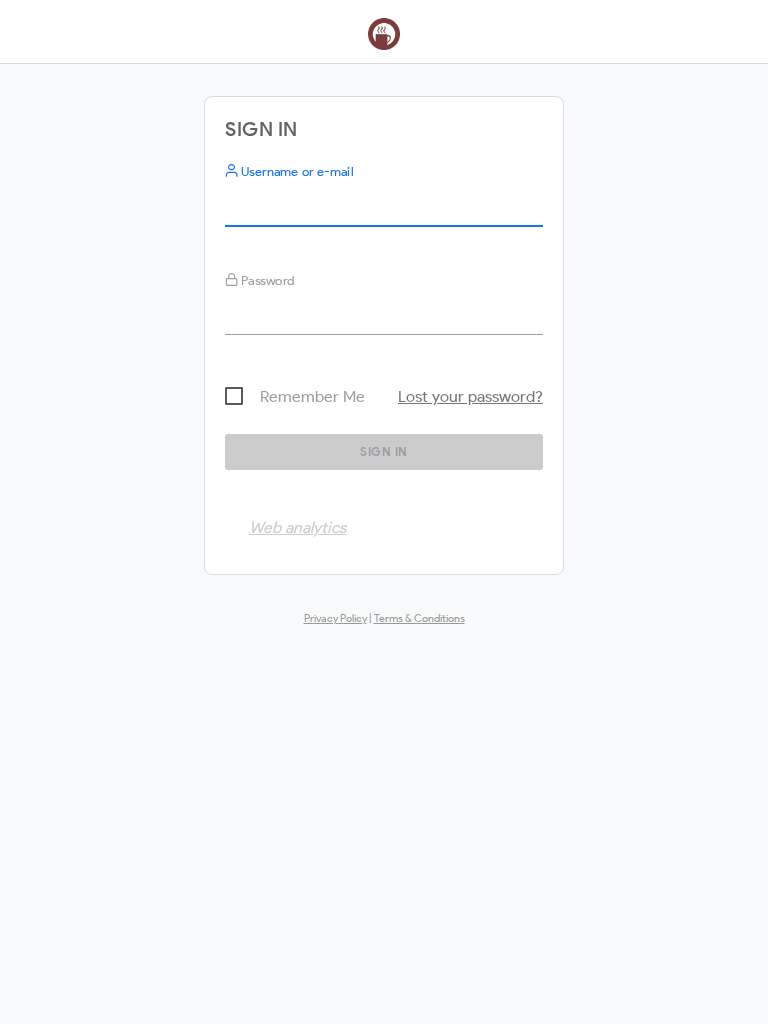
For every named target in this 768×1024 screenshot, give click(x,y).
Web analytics (297, 527)
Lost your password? (470, 396)
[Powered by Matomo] (384, 38)
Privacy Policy (335, 618)
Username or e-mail (295, 171)
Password (266, 280)
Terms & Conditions (419, 618)
